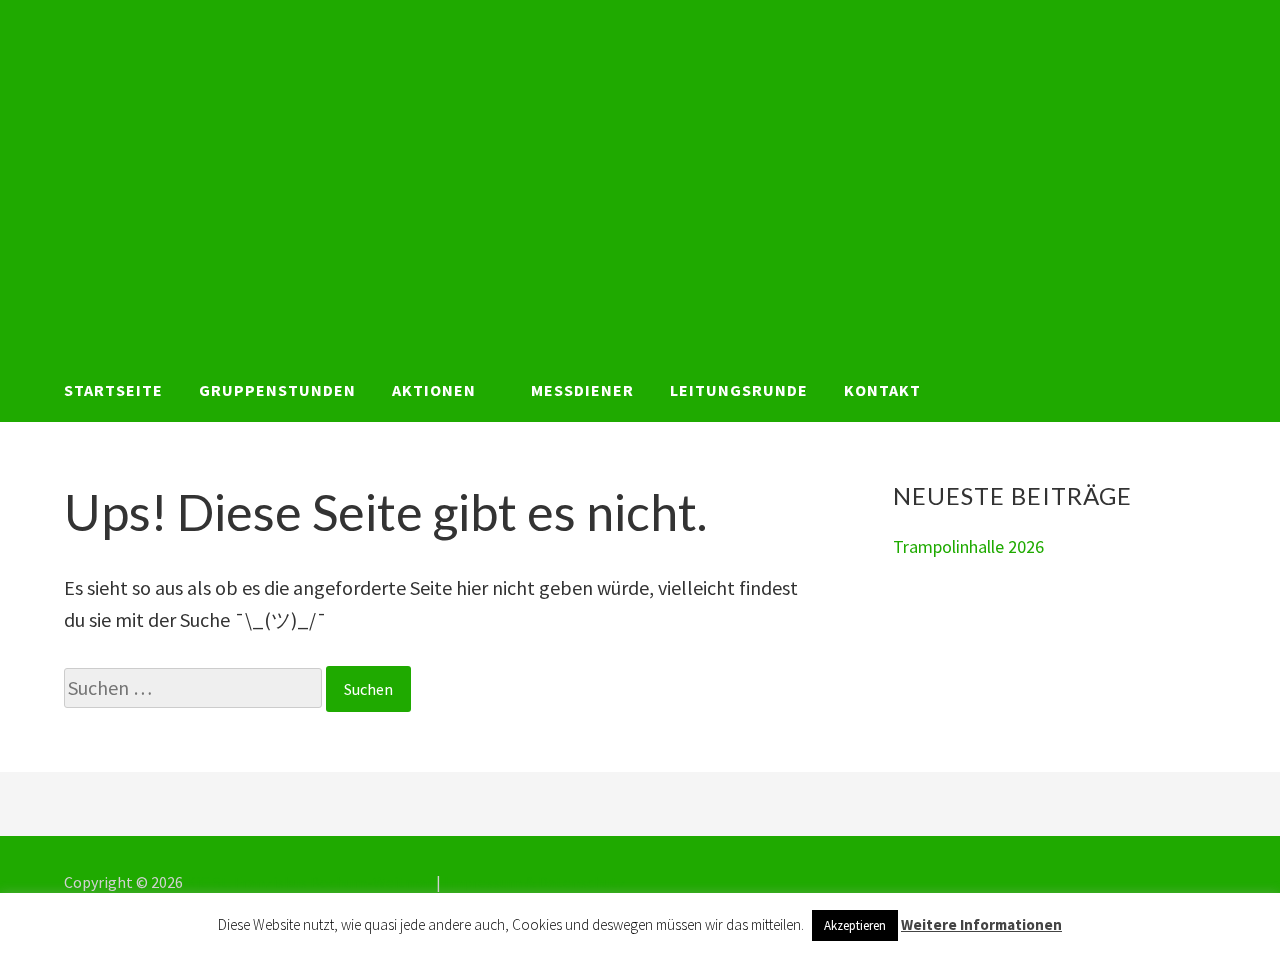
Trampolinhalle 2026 (968, 546)
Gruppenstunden (277, 390)
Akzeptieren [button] (855, 925)
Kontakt (882, 390)
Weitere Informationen (981, 924)
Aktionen (434, 390)
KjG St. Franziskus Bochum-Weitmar (309, 882)
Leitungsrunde (739, 390)
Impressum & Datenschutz (535, 882)
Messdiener (582, 390)
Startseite (113, 390)
